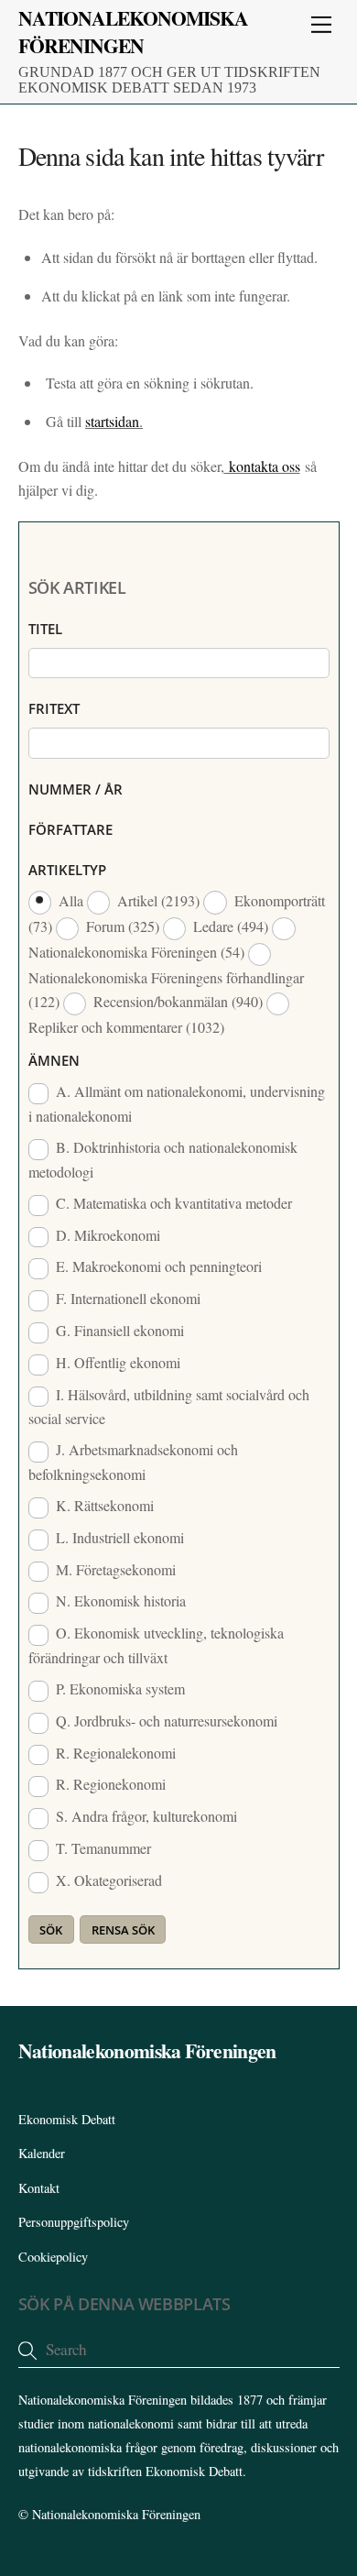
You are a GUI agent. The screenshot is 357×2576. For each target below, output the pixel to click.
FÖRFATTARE (70, 829)
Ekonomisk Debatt (67, 2119)
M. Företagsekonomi (114, 1569)
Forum (121, 926)
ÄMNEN (54, 1060)
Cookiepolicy (53, 2257)
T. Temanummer (102, 1848)
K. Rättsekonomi (103, 1505)
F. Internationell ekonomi (126, 1298)
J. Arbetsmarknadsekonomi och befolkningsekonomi (134, 1462)
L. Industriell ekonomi (118, 1537)
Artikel (157, 900)
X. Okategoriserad (107, 1880)
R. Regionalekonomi (114, 1753)
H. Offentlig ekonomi (116, 1362)
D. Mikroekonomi (106, 1235)
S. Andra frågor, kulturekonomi (145, 1816)
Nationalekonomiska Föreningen (116, 2514)
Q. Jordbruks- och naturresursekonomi (165, 1721)
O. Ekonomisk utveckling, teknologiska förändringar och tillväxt (157, 1645)
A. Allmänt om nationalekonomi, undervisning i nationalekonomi (177, 1103)
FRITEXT (54, 708)
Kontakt (39, 2188)
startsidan (112, 421)
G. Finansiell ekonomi (118, 1330)
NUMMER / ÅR (76, 789)
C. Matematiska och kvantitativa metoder (172, 1203)
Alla (71, 900)
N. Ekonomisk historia (119, 1600)
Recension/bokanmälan (176, 1001)
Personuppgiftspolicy (74, 2222)
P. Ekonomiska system (119, 1688)
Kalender (42, 2153)
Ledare (229, 926)
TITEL (45, 629)
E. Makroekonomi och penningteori (157, 1266)
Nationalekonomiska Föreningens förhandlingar (166, 989)
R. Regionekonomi (109, 1784)
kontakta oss (262, 466)
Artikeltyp (67, 870)
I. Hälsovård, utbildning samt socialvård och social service (169, 1407)
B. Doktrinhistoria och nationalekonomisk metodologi (163, 1159)
